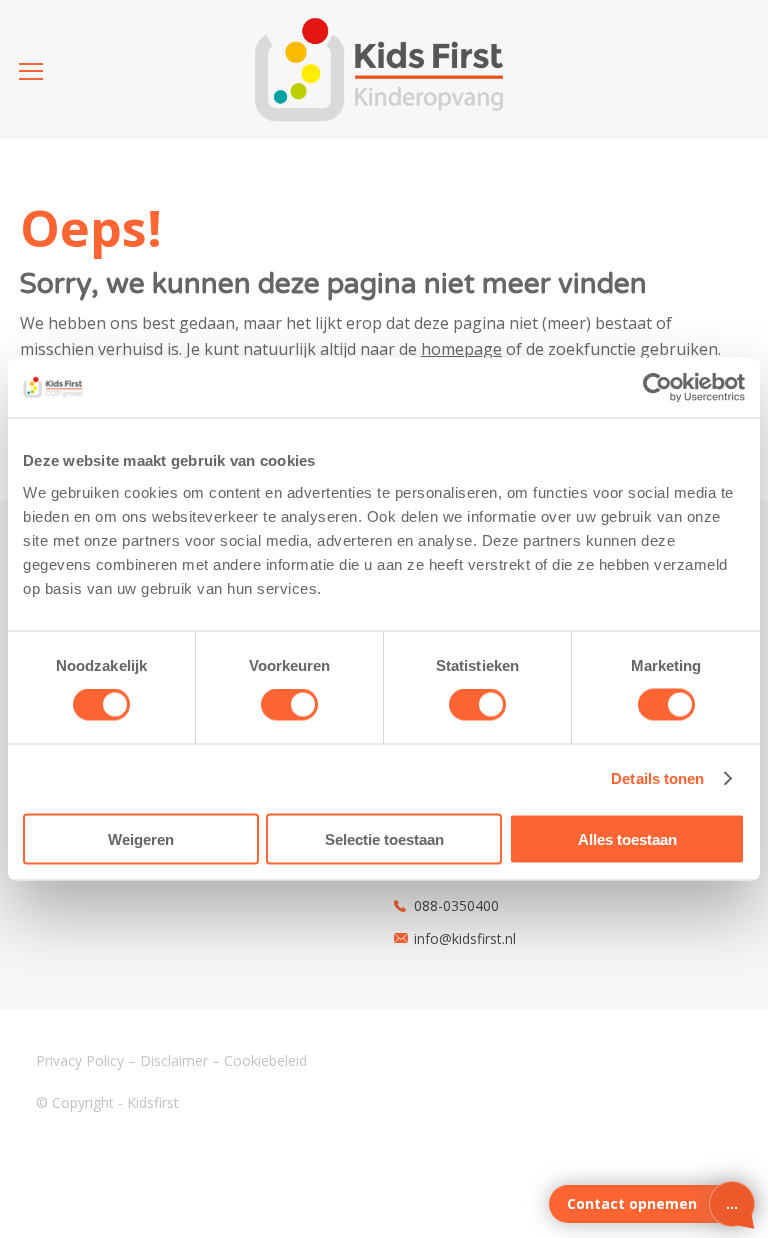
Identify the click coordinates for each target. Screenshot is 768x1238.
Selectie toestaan (384, 838)
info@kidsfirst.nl (465, 938)
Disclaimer (174, 1060)
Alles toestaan (627, 838)
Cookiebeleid (265, 1060)
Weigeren (141, 838)
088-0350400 (456, 905)
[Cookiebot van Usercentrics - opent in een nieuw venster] (657, 388)
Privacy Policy (80, 1060)
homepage (461, 349)
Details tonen (657, 778)
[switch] (289, 705)
